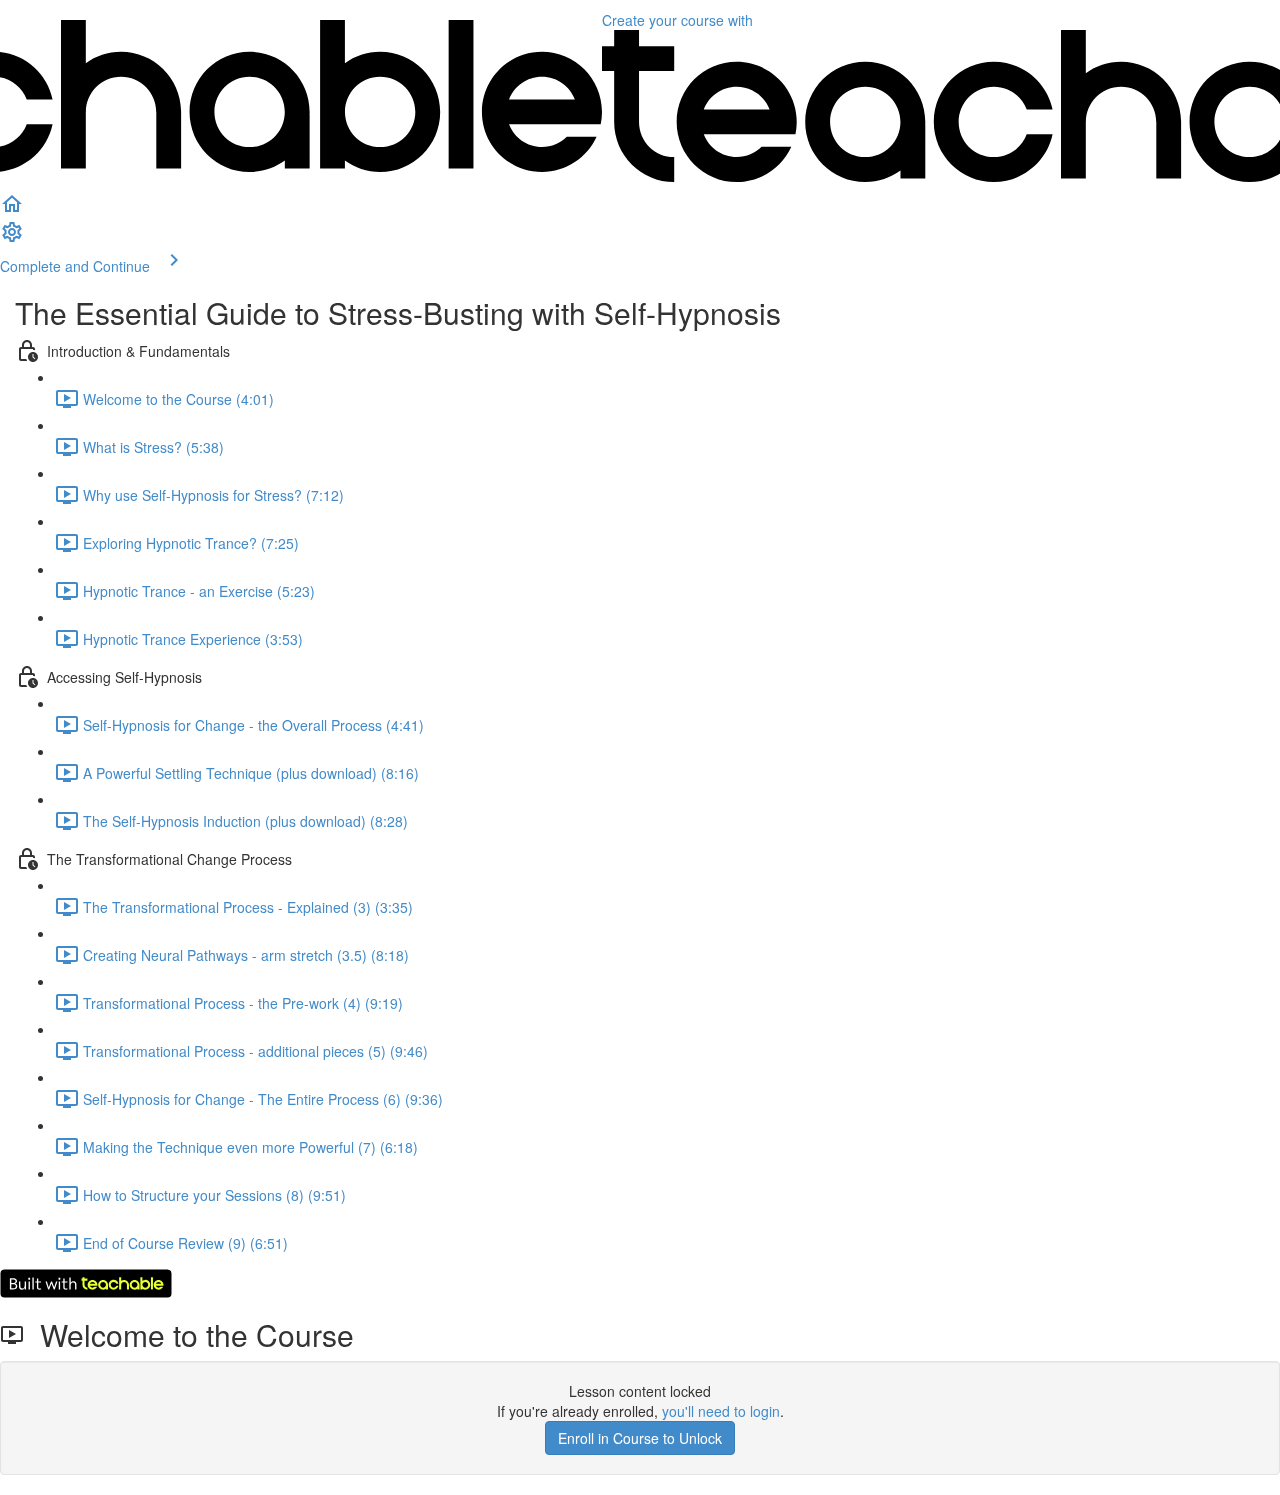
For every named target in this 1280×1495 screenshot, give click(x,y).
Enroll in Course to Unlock (640, 1438)
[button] (12, 210)
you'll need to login (721, 1411)
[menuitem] (12, 238)
